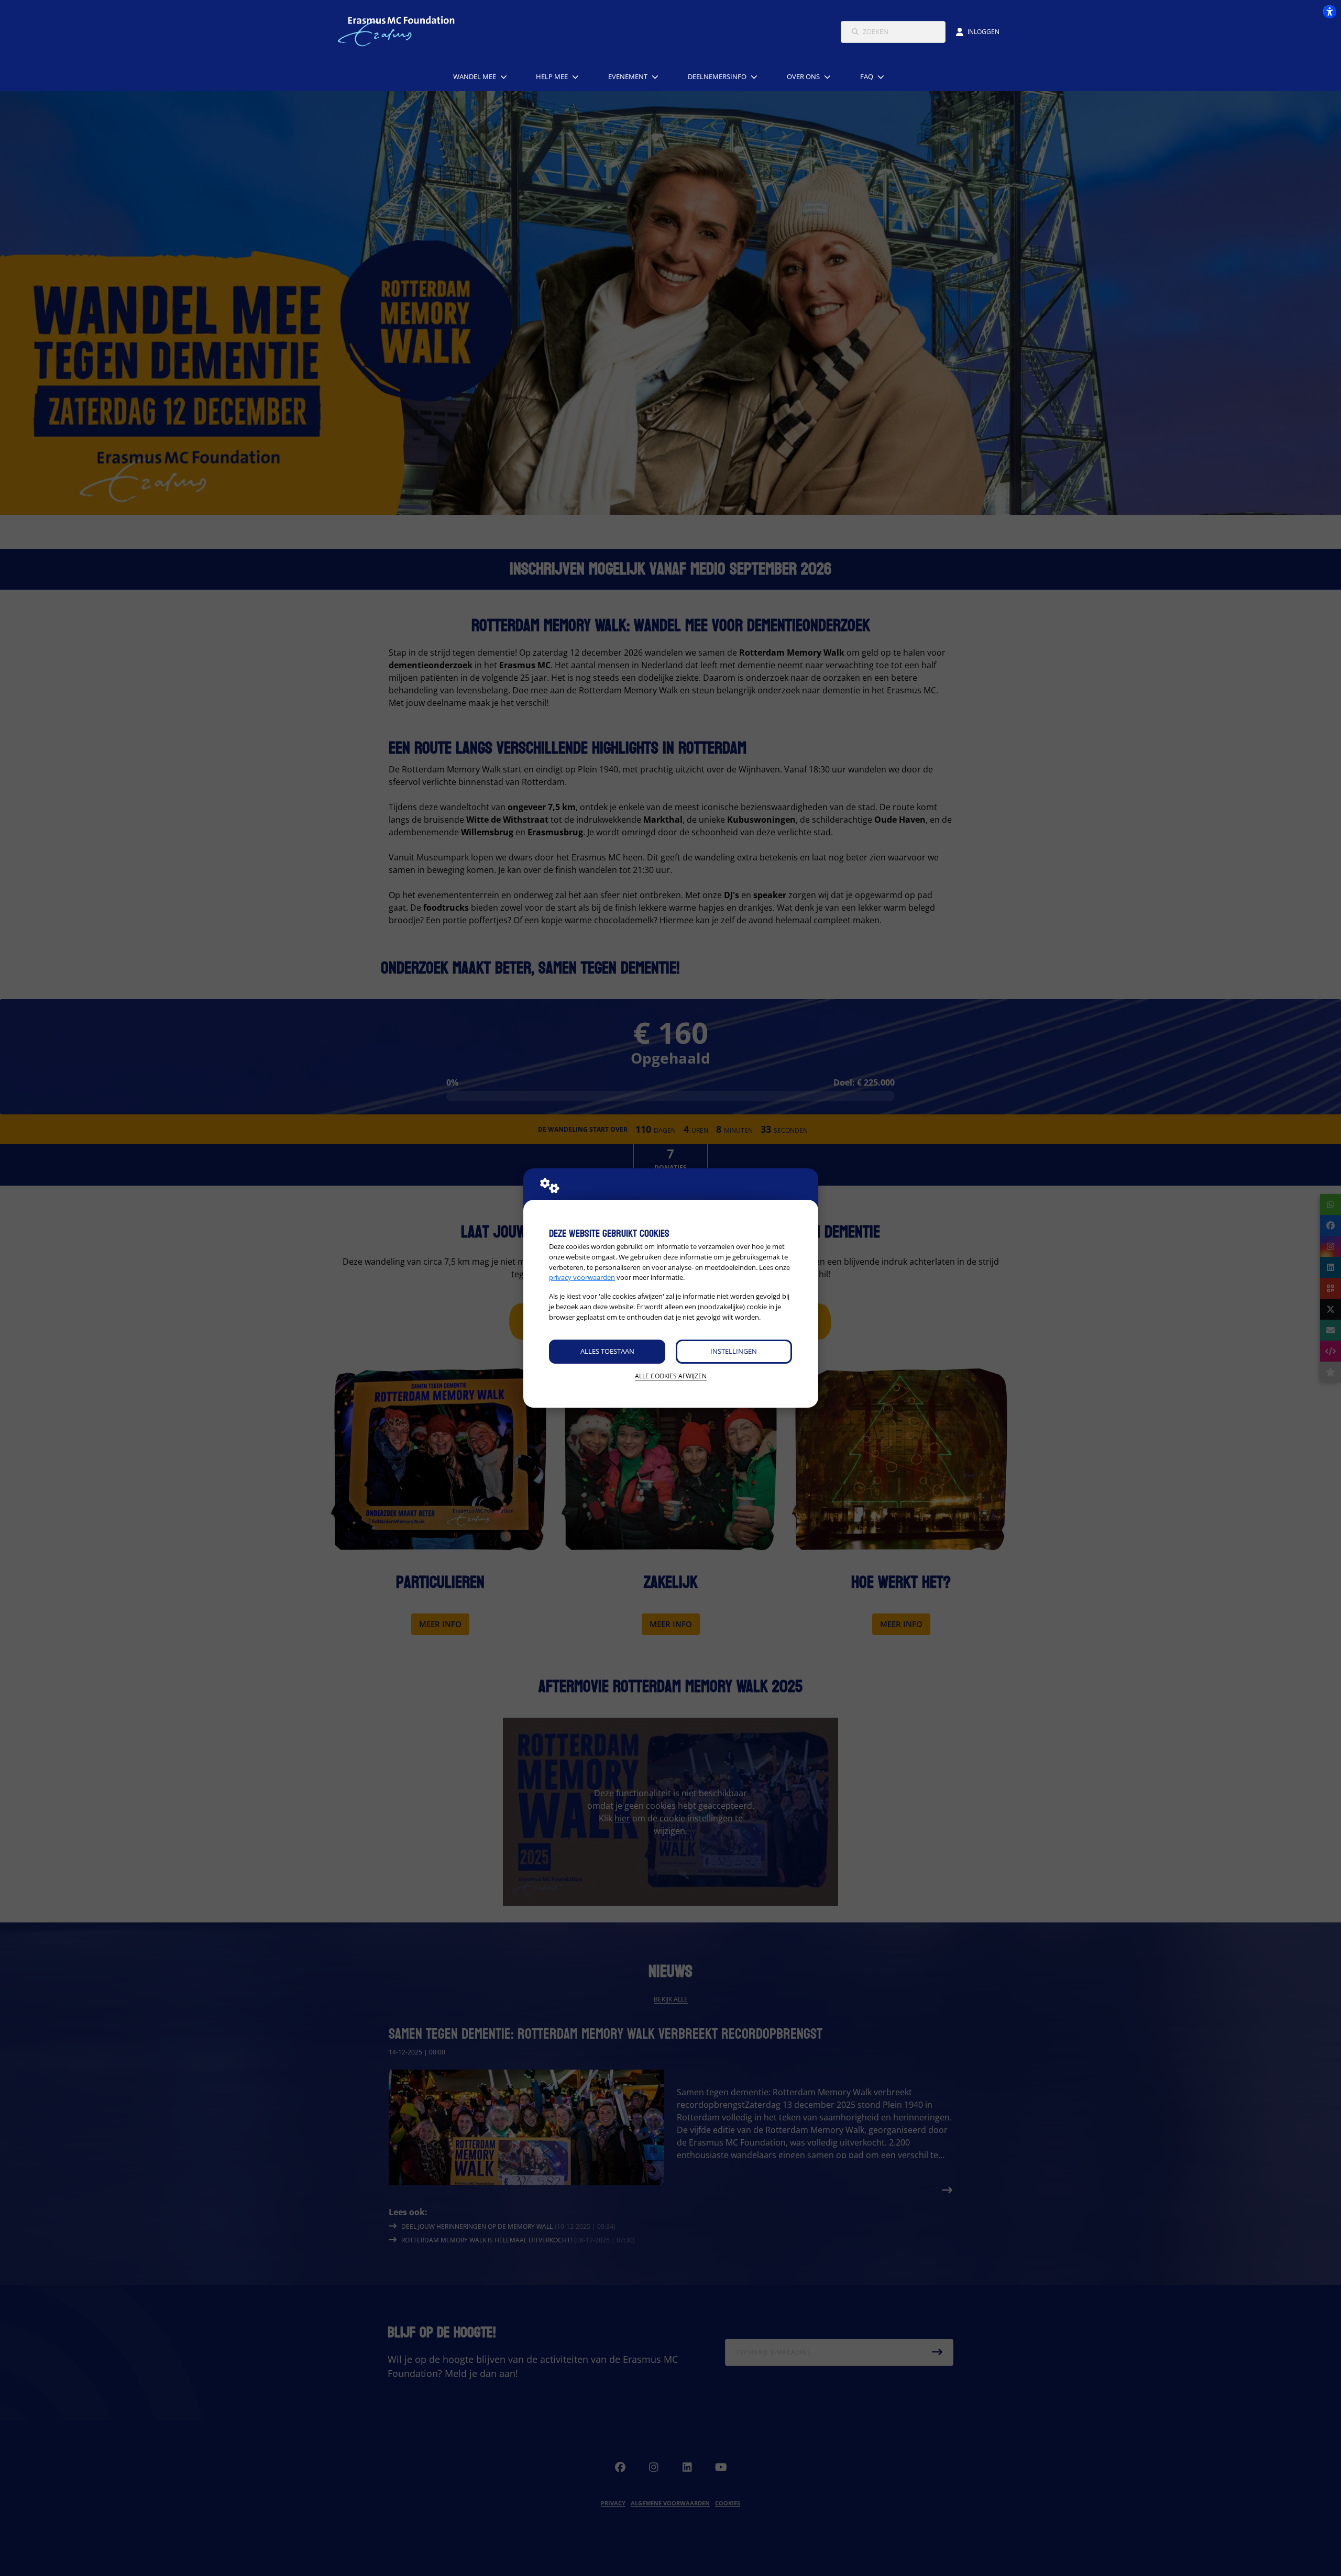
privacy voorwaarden (582, 1277)
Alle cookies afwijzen (671, 1376)
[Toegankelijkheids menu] (1329, 12)
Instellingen (734, 1351)
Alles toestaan (607, 1351)
